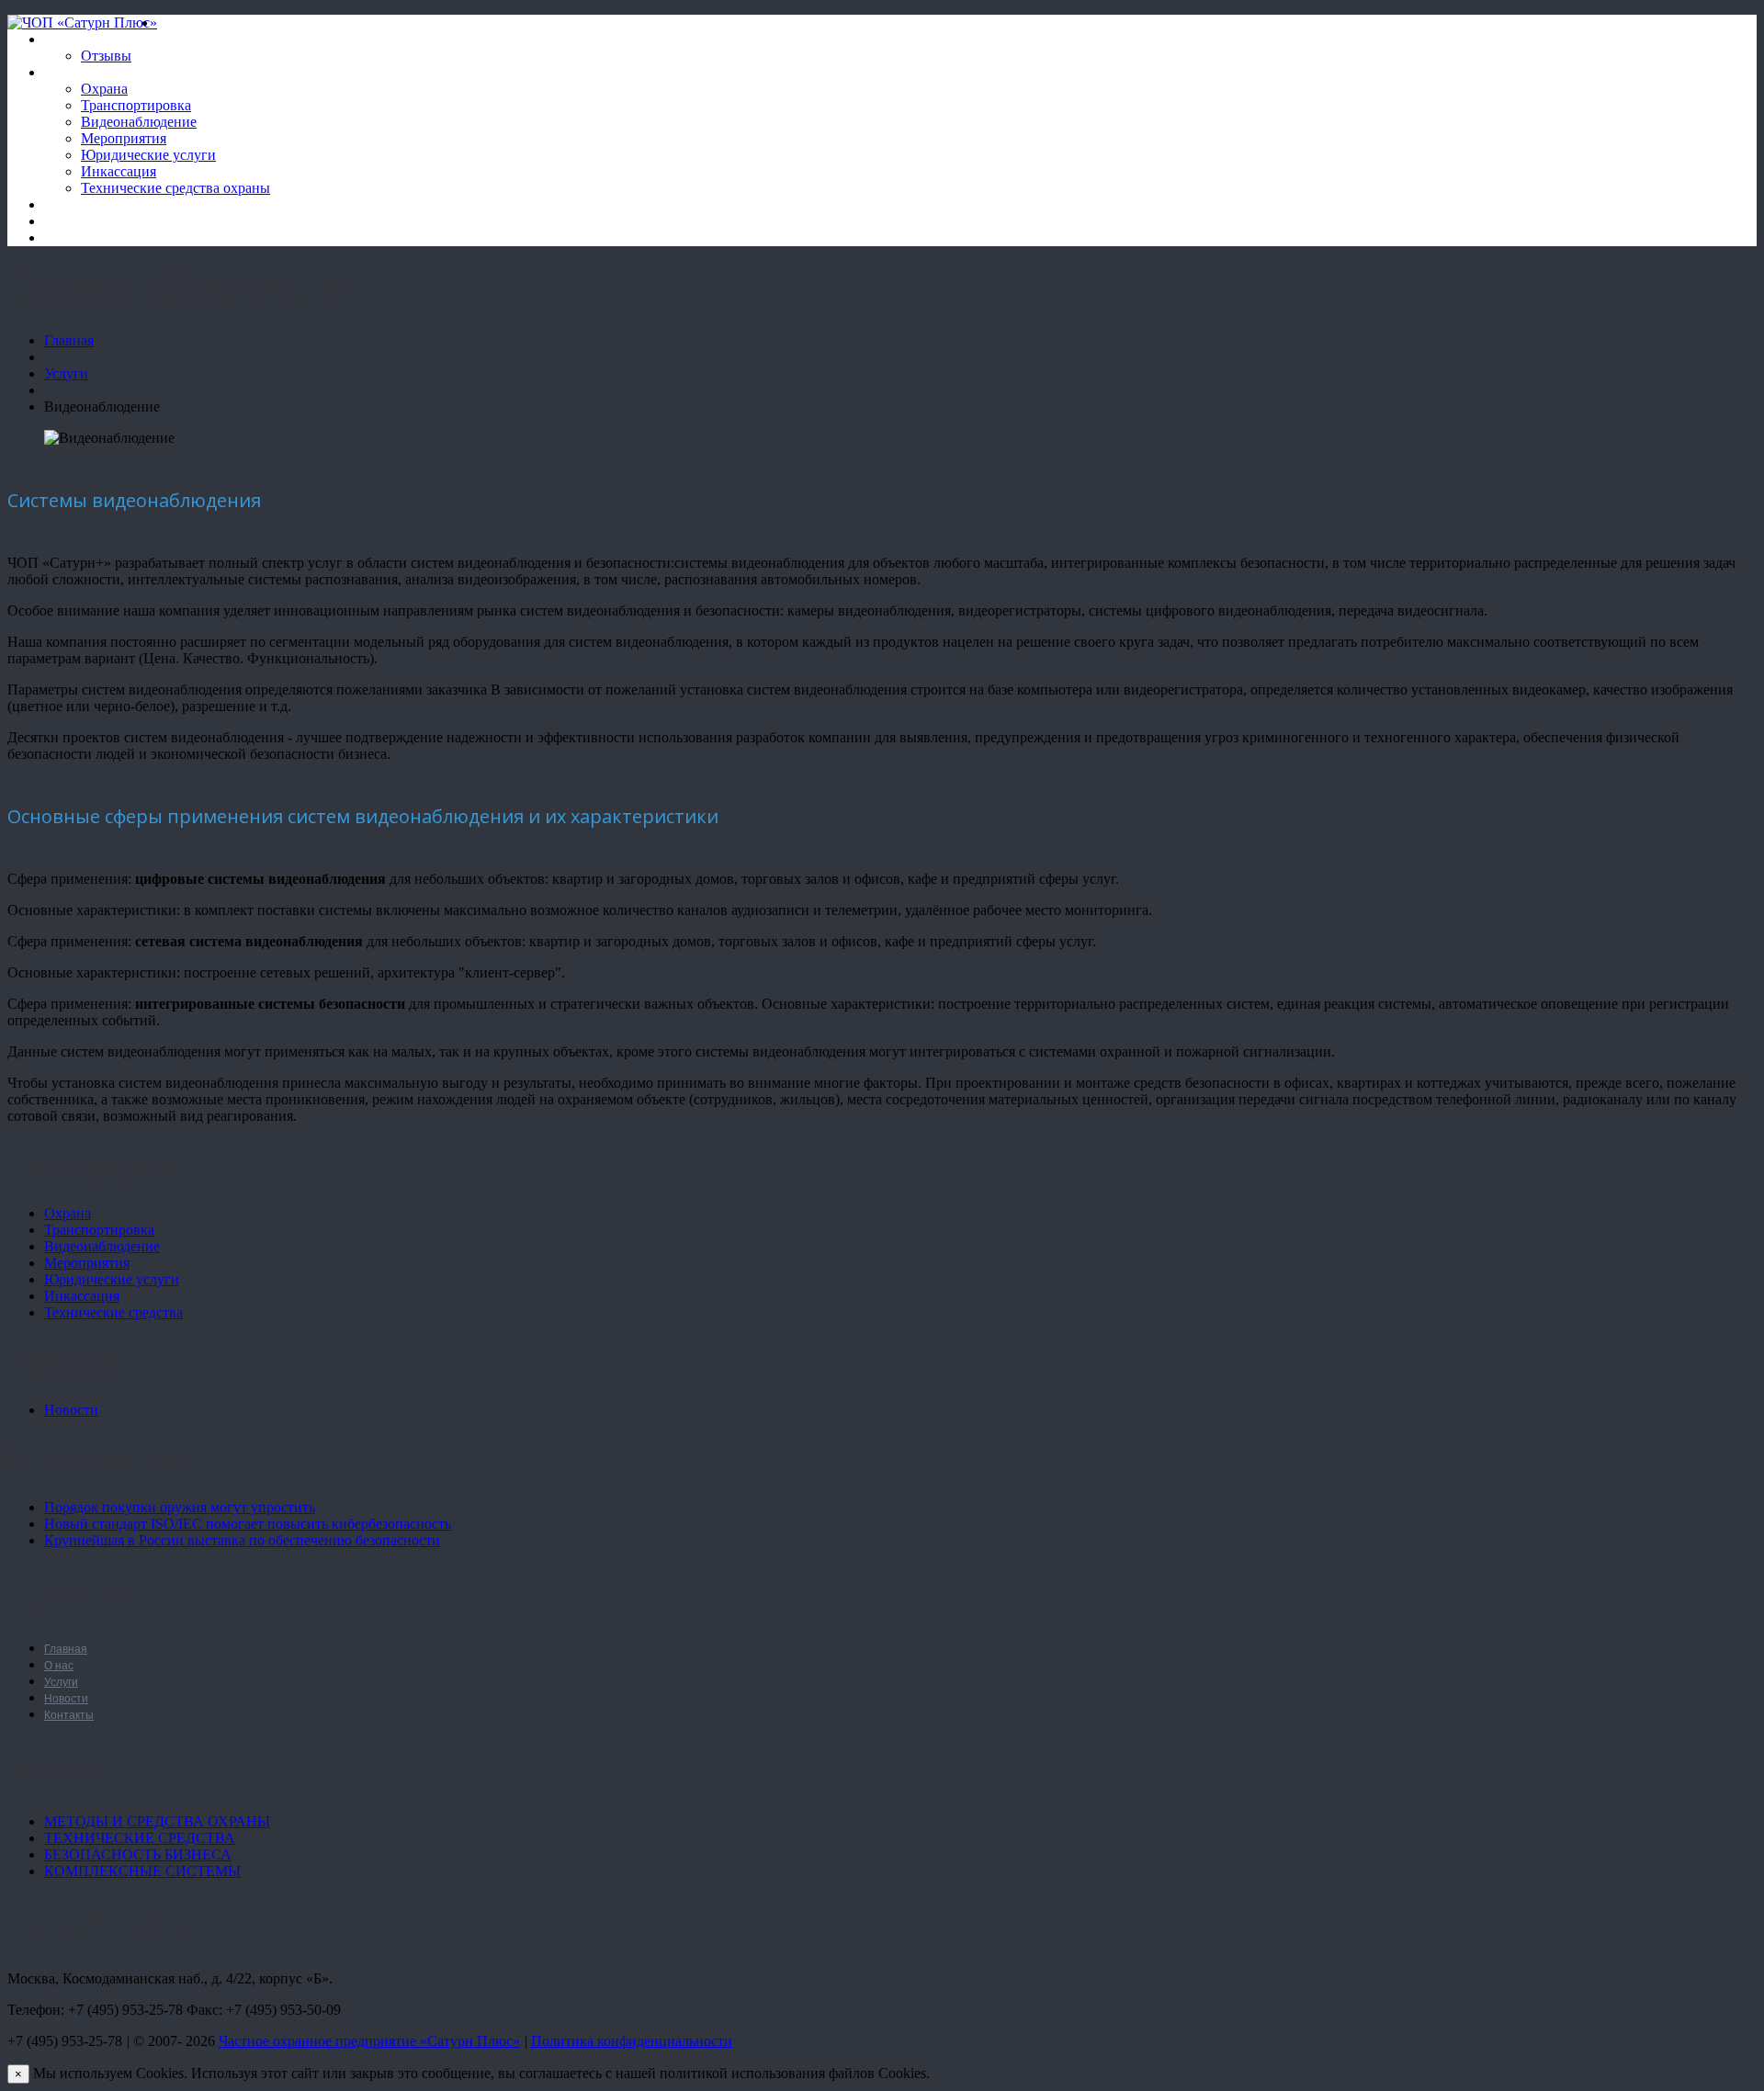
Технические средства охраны (175, 188)
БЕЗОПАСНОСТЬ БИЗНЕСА (138, 1854)
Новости (71, 204)
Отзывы (106, 56)
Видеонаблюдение (139, 122)
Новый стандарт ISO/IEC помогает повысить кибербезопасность (248, 1524)
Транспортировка (136, 105)
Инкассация (119, 171)
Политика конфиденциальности (632, 2041)
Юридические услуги (148, 155)
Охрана (104, 89)
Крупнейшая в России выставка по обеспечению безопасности (242, 1540)
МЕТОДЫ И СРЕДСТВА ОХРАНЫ (157, 1821)
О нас (62, 39)
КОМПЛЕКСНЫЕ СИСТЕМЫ (142, 1871)
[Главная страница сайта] (165, 23)
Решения (72, 221)
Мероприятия (124, 138)
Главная (69, 340)
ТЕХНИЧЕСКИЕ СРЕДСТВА (140, 1838)
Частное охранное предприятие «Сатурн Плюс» (369, 2041)
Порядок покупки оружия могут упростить (180, 1507)
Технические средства (113, 1312)
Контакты (75, 237)
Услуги (65, 72)
